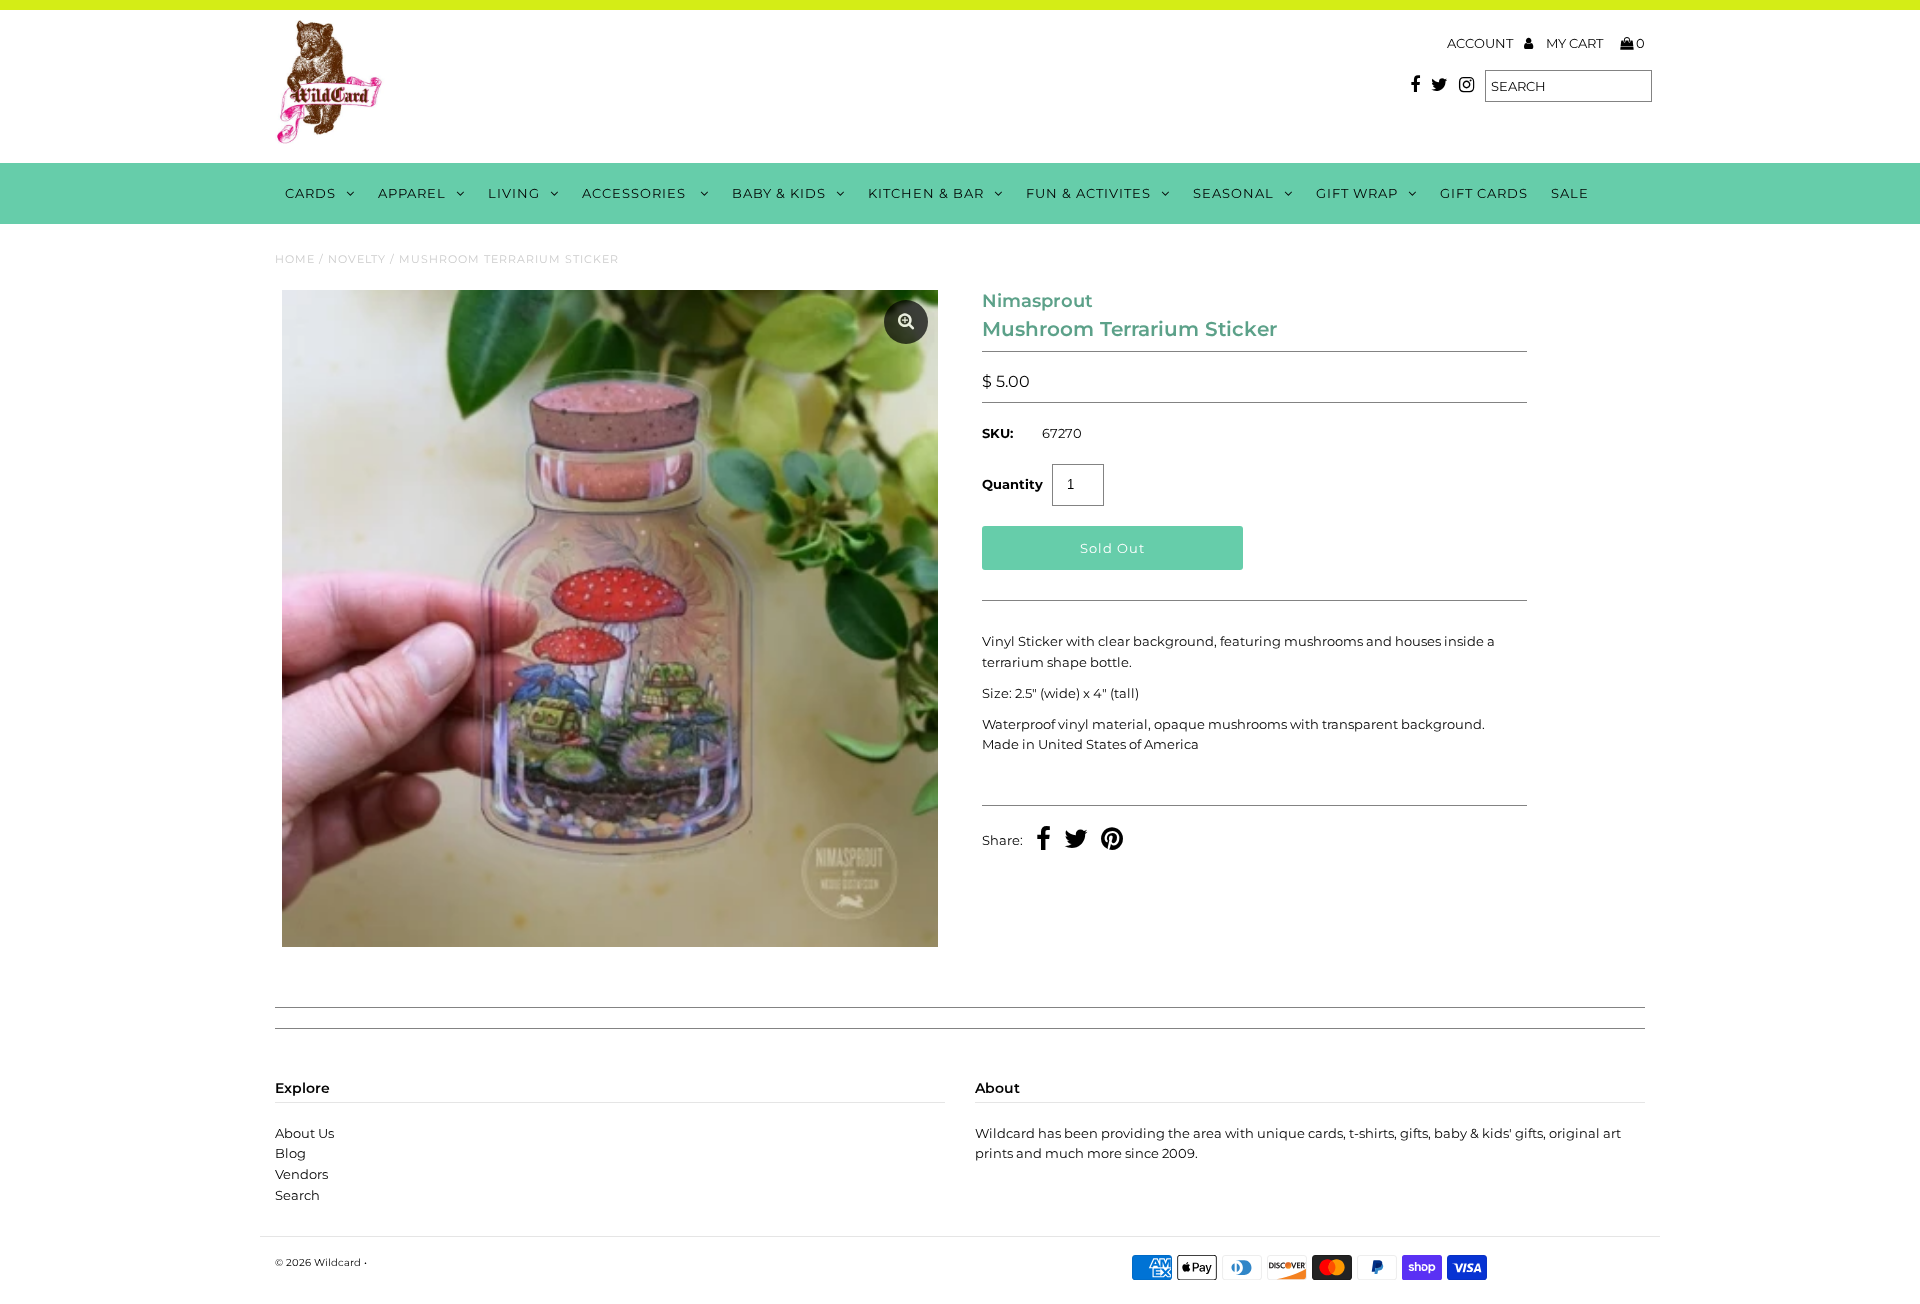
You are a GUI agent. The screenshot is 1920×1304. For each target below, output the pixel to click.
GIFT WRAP (1357, 193)
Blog (290, 1153)
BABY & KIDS (779, 193)
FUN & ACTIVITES (1088, 193)
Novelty (357, 259)
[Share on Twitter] (1076, 841)
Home (295, 259)
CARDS (310, 193)
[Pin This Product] (1112, 841)
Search (297, 1195)
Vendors (301, 1174)
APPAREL (412, 193)
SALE (1570, 193)
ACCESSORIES (636, 193)
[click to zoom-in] (906, 322)
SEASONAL (1233, 193)
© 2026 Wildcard (318, 1262)
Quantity (1012, 484)
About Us (304, 1133)
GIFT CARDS (1484, 193)
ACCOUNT (1481, 43)
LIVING (514, 193)
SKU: (997, 433)
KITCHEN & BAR (926, 193)
